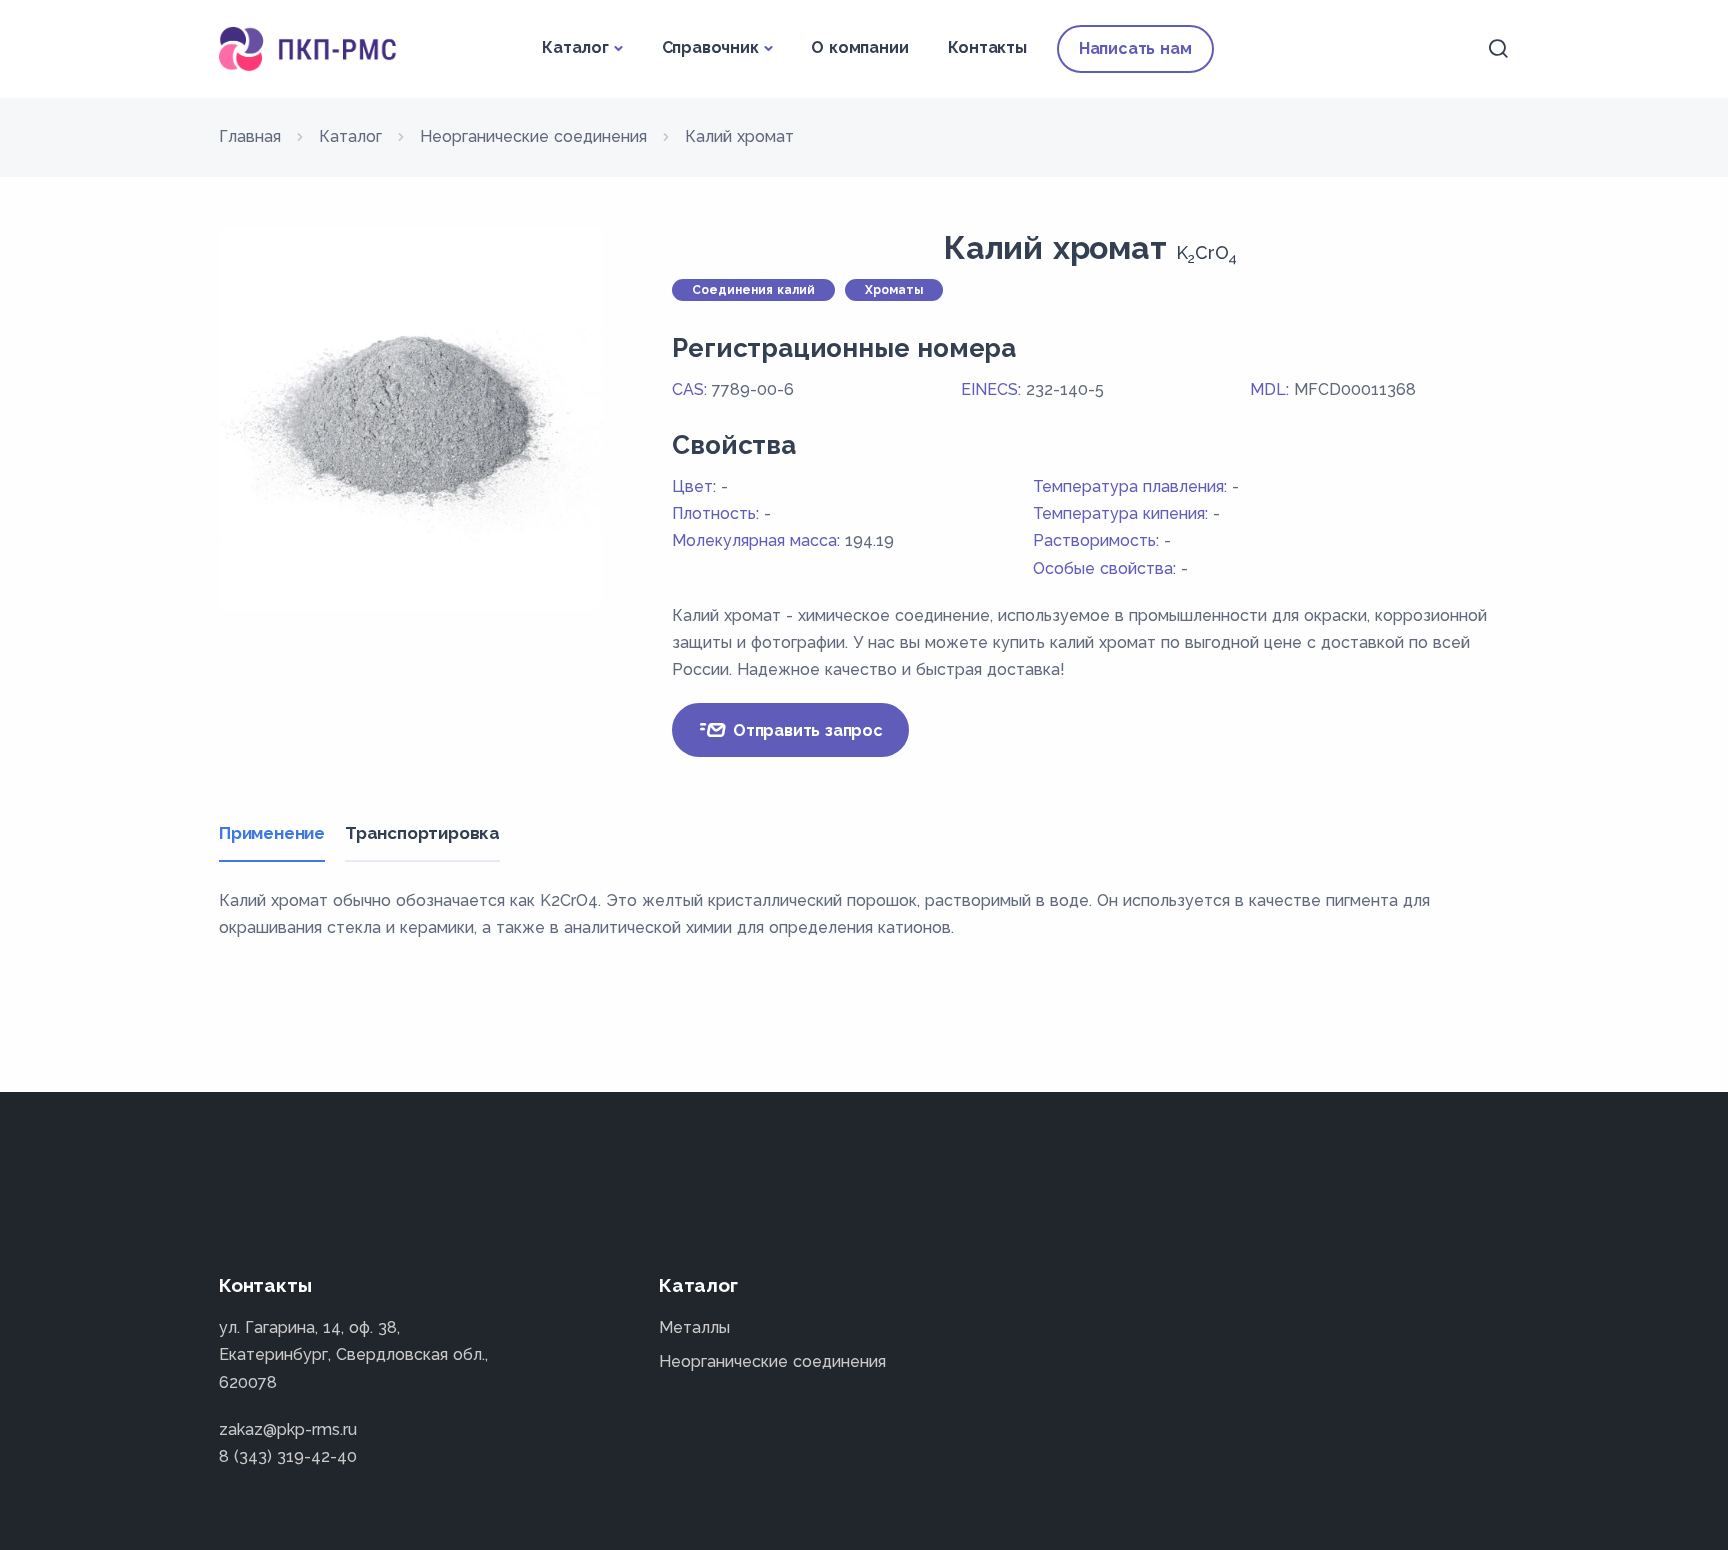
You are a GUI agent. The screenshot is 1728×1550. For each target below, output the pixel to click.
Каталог (575, 47)
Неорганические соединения (772, 1361)
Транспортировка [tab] (422, 833)
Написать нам (1135, 48)
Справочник (710, 47)
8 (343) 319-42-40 (288, 1456)
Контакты (987, 47)
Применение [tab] (272, 833)
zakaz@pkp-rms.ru (288, 1429)
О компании (859, 47)
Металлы (694, 1327)
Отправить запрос (805, 730)
